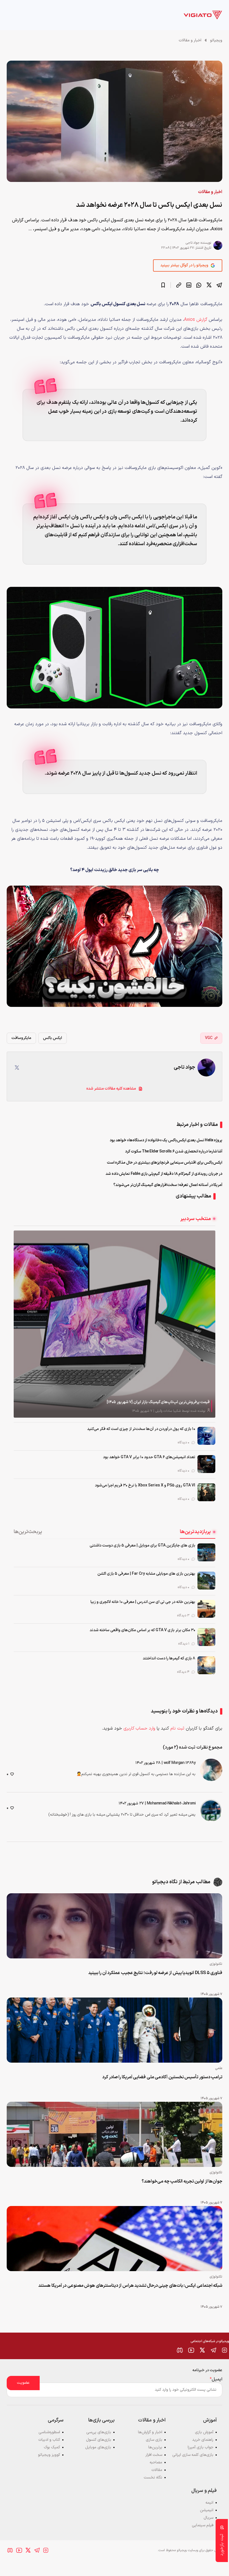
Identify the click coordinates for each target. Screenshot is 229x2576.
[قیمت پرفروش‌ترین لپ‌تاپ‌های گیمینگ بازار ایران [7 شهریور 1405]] (115, 1324)
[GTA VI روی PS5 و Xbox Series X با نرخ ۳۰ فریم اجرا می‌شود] (206, 1492)
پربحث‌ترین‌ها (28, 1532)
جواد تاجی (193, 243)
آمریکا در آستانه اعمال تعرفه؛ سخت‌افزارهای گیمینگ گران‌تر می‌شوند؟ (168, 1185)
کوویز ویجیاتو (49, 2455)
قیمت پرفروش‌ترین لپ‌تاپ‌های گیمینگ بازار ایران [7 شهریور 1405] (158, 1402)
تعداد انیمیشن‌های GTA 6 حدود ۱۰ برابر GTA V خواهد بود (149, 1457)
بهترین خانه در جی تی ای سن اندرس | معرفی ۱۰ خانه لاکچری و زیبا (143, 1602)
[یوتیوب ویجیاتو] (191, 2350)
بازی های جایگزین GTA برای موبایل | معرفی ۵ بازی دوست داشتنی (142, 1546)
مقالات (157, 2470)
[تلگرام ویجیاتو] (213, 2350)
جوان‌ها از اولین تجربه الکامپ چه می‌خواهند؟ (182, 2181)
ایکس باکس (53, 1038)
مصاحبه (156, 2462)
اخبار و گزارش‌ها (150, 2432)
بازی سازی (154, 2440)
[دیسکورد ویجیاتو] (180, 2350)
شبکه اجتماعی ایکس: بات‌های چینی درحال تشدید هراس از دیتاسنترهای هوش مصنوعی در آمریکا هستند (130, 2286)
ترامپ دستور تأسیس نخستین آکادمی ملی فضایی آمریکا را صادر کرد (162, 2077)
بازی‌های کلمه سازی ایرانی (193, 2455)
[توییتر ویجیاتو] (202, 2350)
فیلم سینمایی (203, 2525)
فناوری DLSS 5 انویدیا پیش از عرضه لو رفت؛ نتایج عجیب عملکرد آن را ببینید (155, 1973)
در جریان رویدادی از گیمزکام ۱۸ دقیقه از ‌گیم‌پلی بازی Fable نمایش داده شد (164, 1174)
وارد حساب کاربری (139, 1728)
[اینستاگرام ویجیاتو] (225, 2350)
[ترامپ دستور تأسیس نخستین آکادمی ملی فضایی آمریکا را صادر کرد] (115, 2030)
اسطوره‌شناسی (49, 2432)
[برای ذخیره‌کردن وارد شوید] (163, 285)
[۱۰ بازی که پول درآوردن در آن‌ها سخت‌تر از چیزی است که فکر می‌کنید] (206, 1436)
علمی (219, 2068)
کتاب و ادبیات (49, 2440)
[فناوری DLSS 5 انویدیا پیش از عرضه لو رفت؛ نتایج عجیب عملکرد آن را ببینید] (115, 1926)
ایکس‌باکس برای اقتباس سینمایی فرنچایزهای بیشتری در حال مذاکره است (165, 1163)
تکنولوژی (216, 1964)
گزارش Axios (196, 320)
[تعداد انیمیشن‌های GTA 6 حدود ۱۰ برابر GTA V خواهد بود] (206, 1464)
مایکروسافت (21, 1038)
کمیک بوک (52, 2447)
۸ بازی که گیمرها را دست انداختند (169, 1658)
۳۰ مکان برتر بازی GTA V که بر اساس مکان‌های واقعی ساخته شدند (142, 1630)
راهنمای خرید (203, 2440)
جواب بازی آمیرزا (201, 2447)
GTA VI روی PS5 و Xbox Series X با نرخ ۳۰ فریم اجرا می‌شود (145, 1485)
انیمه (209, 2503)
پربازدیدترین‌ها (195, 1532)
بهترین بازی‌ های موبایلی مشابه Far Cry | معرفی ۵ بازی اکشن (146, 1574)
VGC (209, 1038)
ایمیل (216, 2379)
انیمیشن (207, 2510)
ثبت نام (177, 1728)
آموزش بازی (204, 2432)
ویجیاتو (216, 40)
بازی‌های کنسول (99, 2440)
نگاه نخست (153, 2477)
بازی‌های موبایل (98, 2447)
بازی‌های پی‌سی (99, 2432)
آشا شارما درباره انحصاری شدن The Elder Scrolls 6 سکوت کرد (174, 1151)
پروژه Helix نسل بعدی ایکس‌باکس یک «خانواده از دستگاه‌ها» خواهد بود (166, 1140)
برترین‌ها (155, 2447)
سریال (208, 2518)
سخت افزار (154, 2455)
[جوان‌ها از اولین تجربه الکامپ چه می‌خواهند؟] (115, 2134)
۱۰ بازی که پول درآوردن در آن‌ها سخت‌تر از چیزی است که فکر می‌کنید (141, 1429)
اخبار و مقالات (190, 40)
